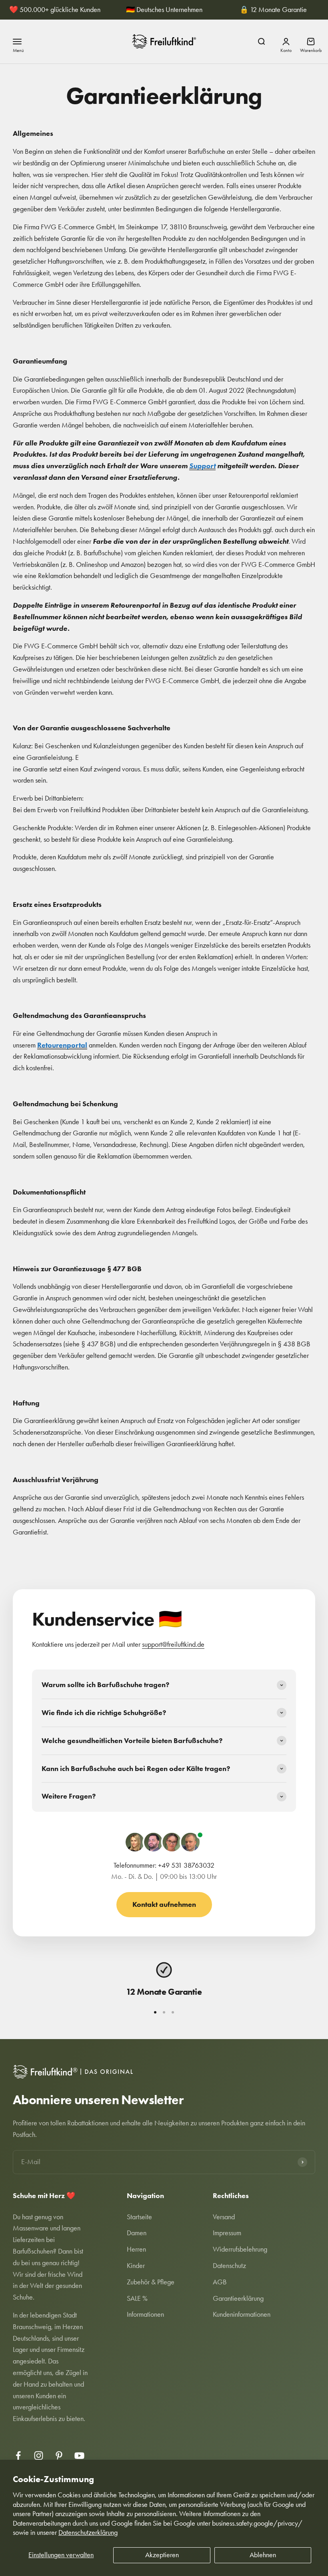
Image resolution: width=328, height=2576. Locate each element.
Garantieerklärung (238, 2298)
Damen (137, 2233)
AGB (220, 2282)
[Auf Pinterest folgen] (59, 2456)
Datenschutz (229, 2266)
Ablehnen (263, 2555)
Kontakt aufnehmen (164, 1904)
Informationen (145, 2314)
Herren (136, 2249)
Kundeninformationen (242, 2314)
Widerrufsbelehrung (240, 2249)
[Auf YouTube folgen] (79, 2456)
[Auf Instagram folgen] (39, 2456)
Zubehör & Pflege (151, 2282)
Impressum (227, 2233)
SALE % (137, 2298)
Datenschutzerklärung (88, 2532)
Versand (224, 2217)
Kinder (136, 2266)
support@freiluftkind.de (173, 1644)
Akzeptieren (162, 2555)
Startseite (139, 2217)
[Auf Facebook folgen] (18, 2456)
